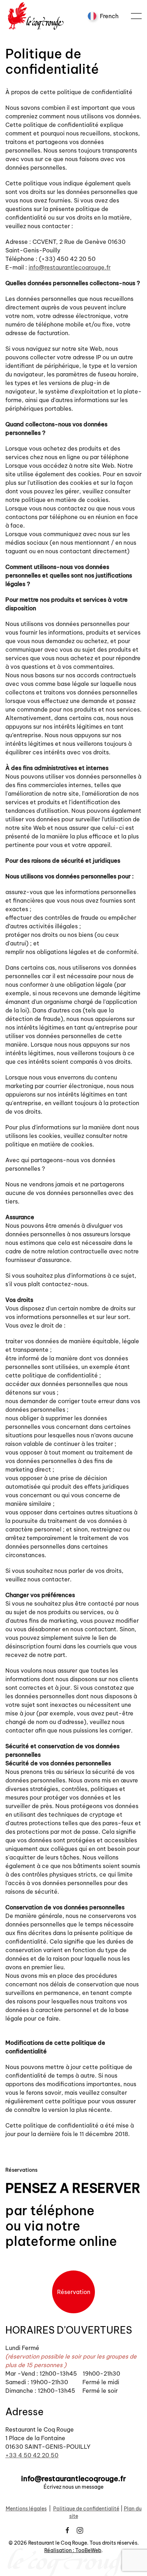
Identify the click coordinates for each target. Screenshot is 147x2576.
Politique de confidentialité (86, 2509)
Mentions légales (26, 2509)
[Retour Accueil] (37, 16)
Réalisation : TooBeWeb (73, 2550)
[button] (136, 16)
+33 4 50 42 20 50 (32, 2455)
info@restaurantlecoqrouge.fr (70, 267)
